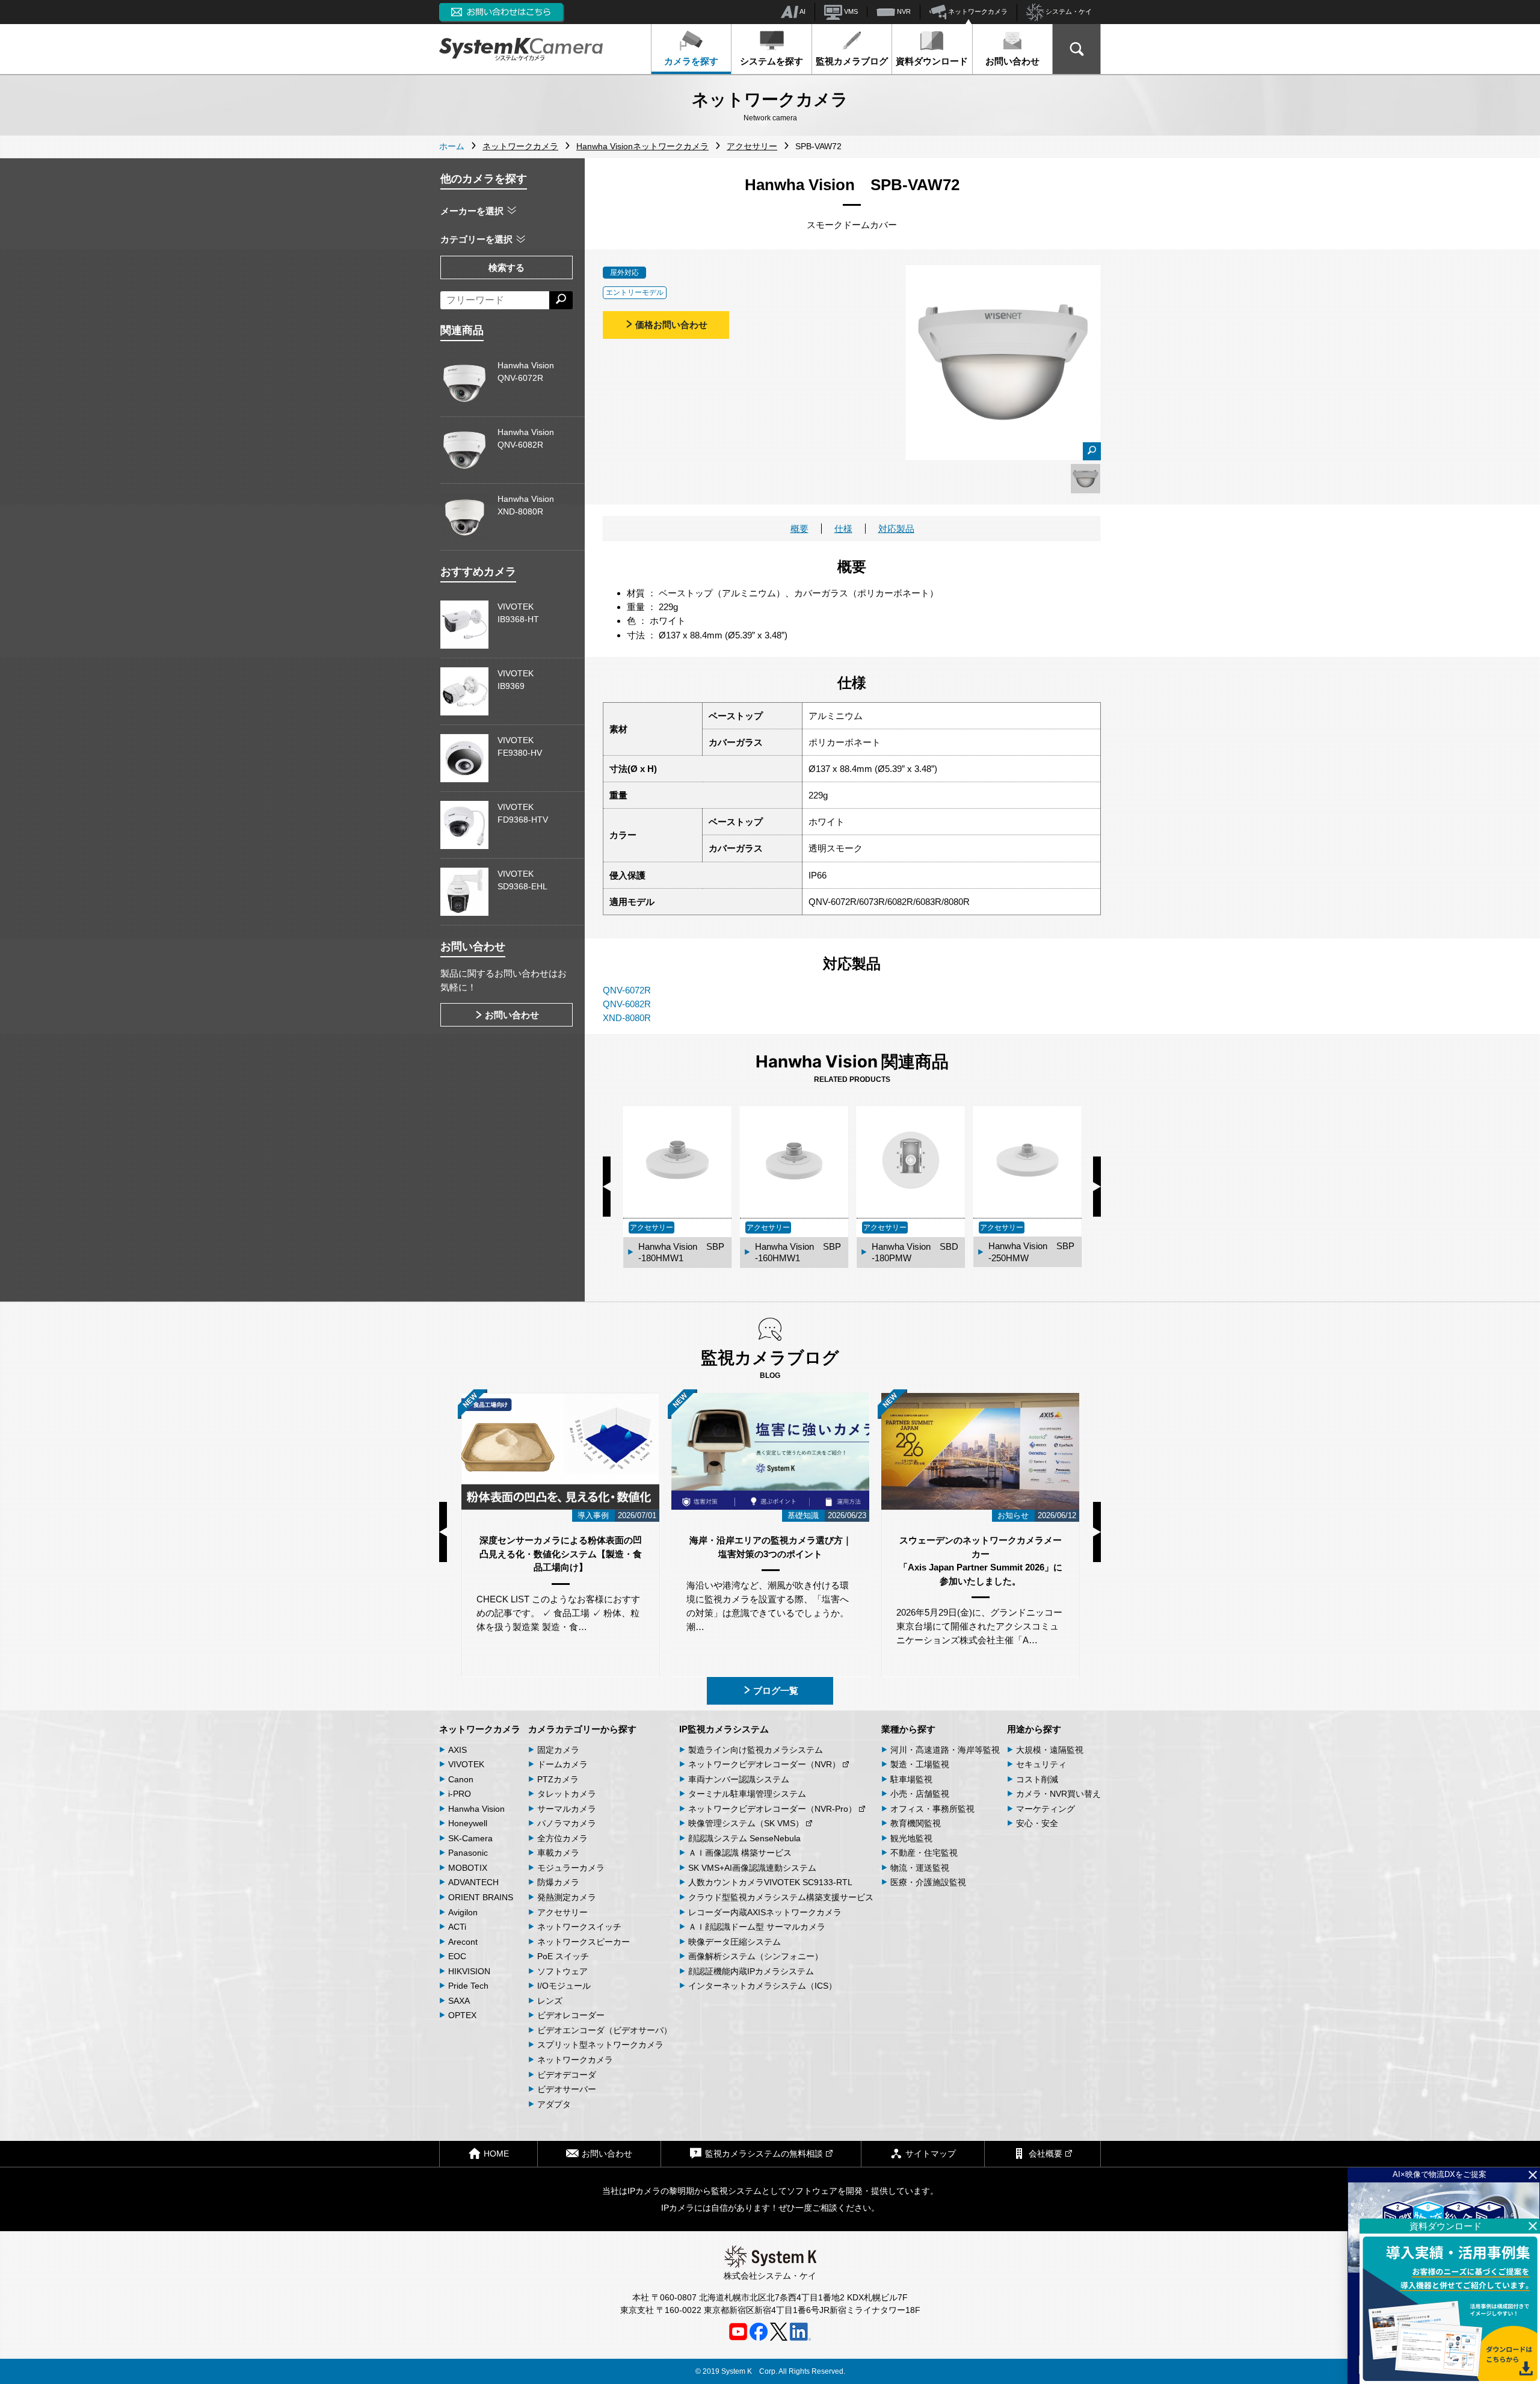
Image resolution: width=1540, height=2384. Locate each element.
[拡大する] (1092, 451)
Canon (461, 1779)
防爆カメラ (558, 1882)
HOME (496, 2154)
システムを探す (772, 61)
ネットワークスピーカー (584, 1942)
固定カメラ (558, 1750)
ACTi (457, 1927)
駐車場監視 (911, 1779)
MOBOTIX (468, 1868)
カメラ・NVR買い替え (1058, 1794)
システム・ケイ (1068, 11)
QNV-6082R (627, 1004)
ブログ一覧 (776, 1691)
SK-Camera (470, 1838)
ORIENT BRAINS (481, 1897)
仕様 (843, 529)
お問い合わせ (1012, 61)
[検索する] (561, 300)
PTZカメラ (558, 1779)
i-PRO (460, 1794)
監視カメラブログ (852, 61)
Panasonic (468, 1853)
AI (802, 11)
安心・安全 (1037, 1823)
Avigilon (463, 1912)
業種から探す (908, 1729)
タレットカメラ (567, 1794)
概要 (799, 529)
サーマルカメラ (567, 1809)
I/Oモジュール (564, 1986)
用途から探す (1034, 1729)
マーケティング (1046, 1809)
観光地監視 (911, 1838)
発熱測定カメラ (567, 1897)
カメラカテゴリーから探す (582, 1729)
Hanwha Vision (476, 1809)
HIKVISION (469, 1971)
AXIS (457, 1750)
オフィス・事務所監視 (932, 1809)
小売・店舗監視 (920, 1794)
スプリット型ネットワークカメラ (600, 2045)
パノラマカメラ (567, 1823)
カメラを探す (691, 61)
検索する (507, 267)
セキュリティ (1041, 1764)
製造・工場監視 (920, 1764)
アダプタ (554, 2104)
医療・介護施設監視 (928, 1882)
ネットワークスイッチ (579, 1927)
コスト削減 (1037, 1779)
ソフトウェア (562, 1971)
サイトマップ (931, 2154)
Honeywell (468, 1823)
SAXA (459, 2001)
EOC (457, 1956)
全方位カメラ (562, 1838)
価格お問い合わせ (671, 325)
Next (1097, 1187)
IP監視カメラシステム (724, 1729)
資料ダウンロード (932, 61)
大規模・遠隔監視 (1050, 1750)
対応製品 (896, 529)
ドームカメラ (562, 1764)
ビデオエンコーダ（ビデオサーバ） (605, 2030)
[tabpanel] (1086, 479)
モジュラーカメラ (571, 1868)
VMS (850, 11)
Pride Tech (468, 1986)
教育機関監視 (916, 1823)
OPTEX (462, 2015)
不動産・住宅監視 (924, 1853)
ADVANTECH (473, 1882)
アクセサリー (562, 1912)
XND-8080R (627, 1018)
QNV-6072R (627, 990)
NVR (903, 11)
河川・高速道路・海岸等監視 (945, 1750)
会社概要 (1046, 2154)
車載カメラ (558, 1853)
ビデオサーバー (567, 2089)
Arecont (463, 1942)
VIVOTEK (466, 1764)
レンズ (550, 2001)
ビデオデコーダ (567, 2075)
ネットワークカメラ (977, 11)
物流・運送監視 (920, 1868)
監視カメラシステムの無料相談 (764, 2154)
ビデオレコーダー (571, 2015)
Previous (607, 1187)
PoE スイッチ (563, 1956)
